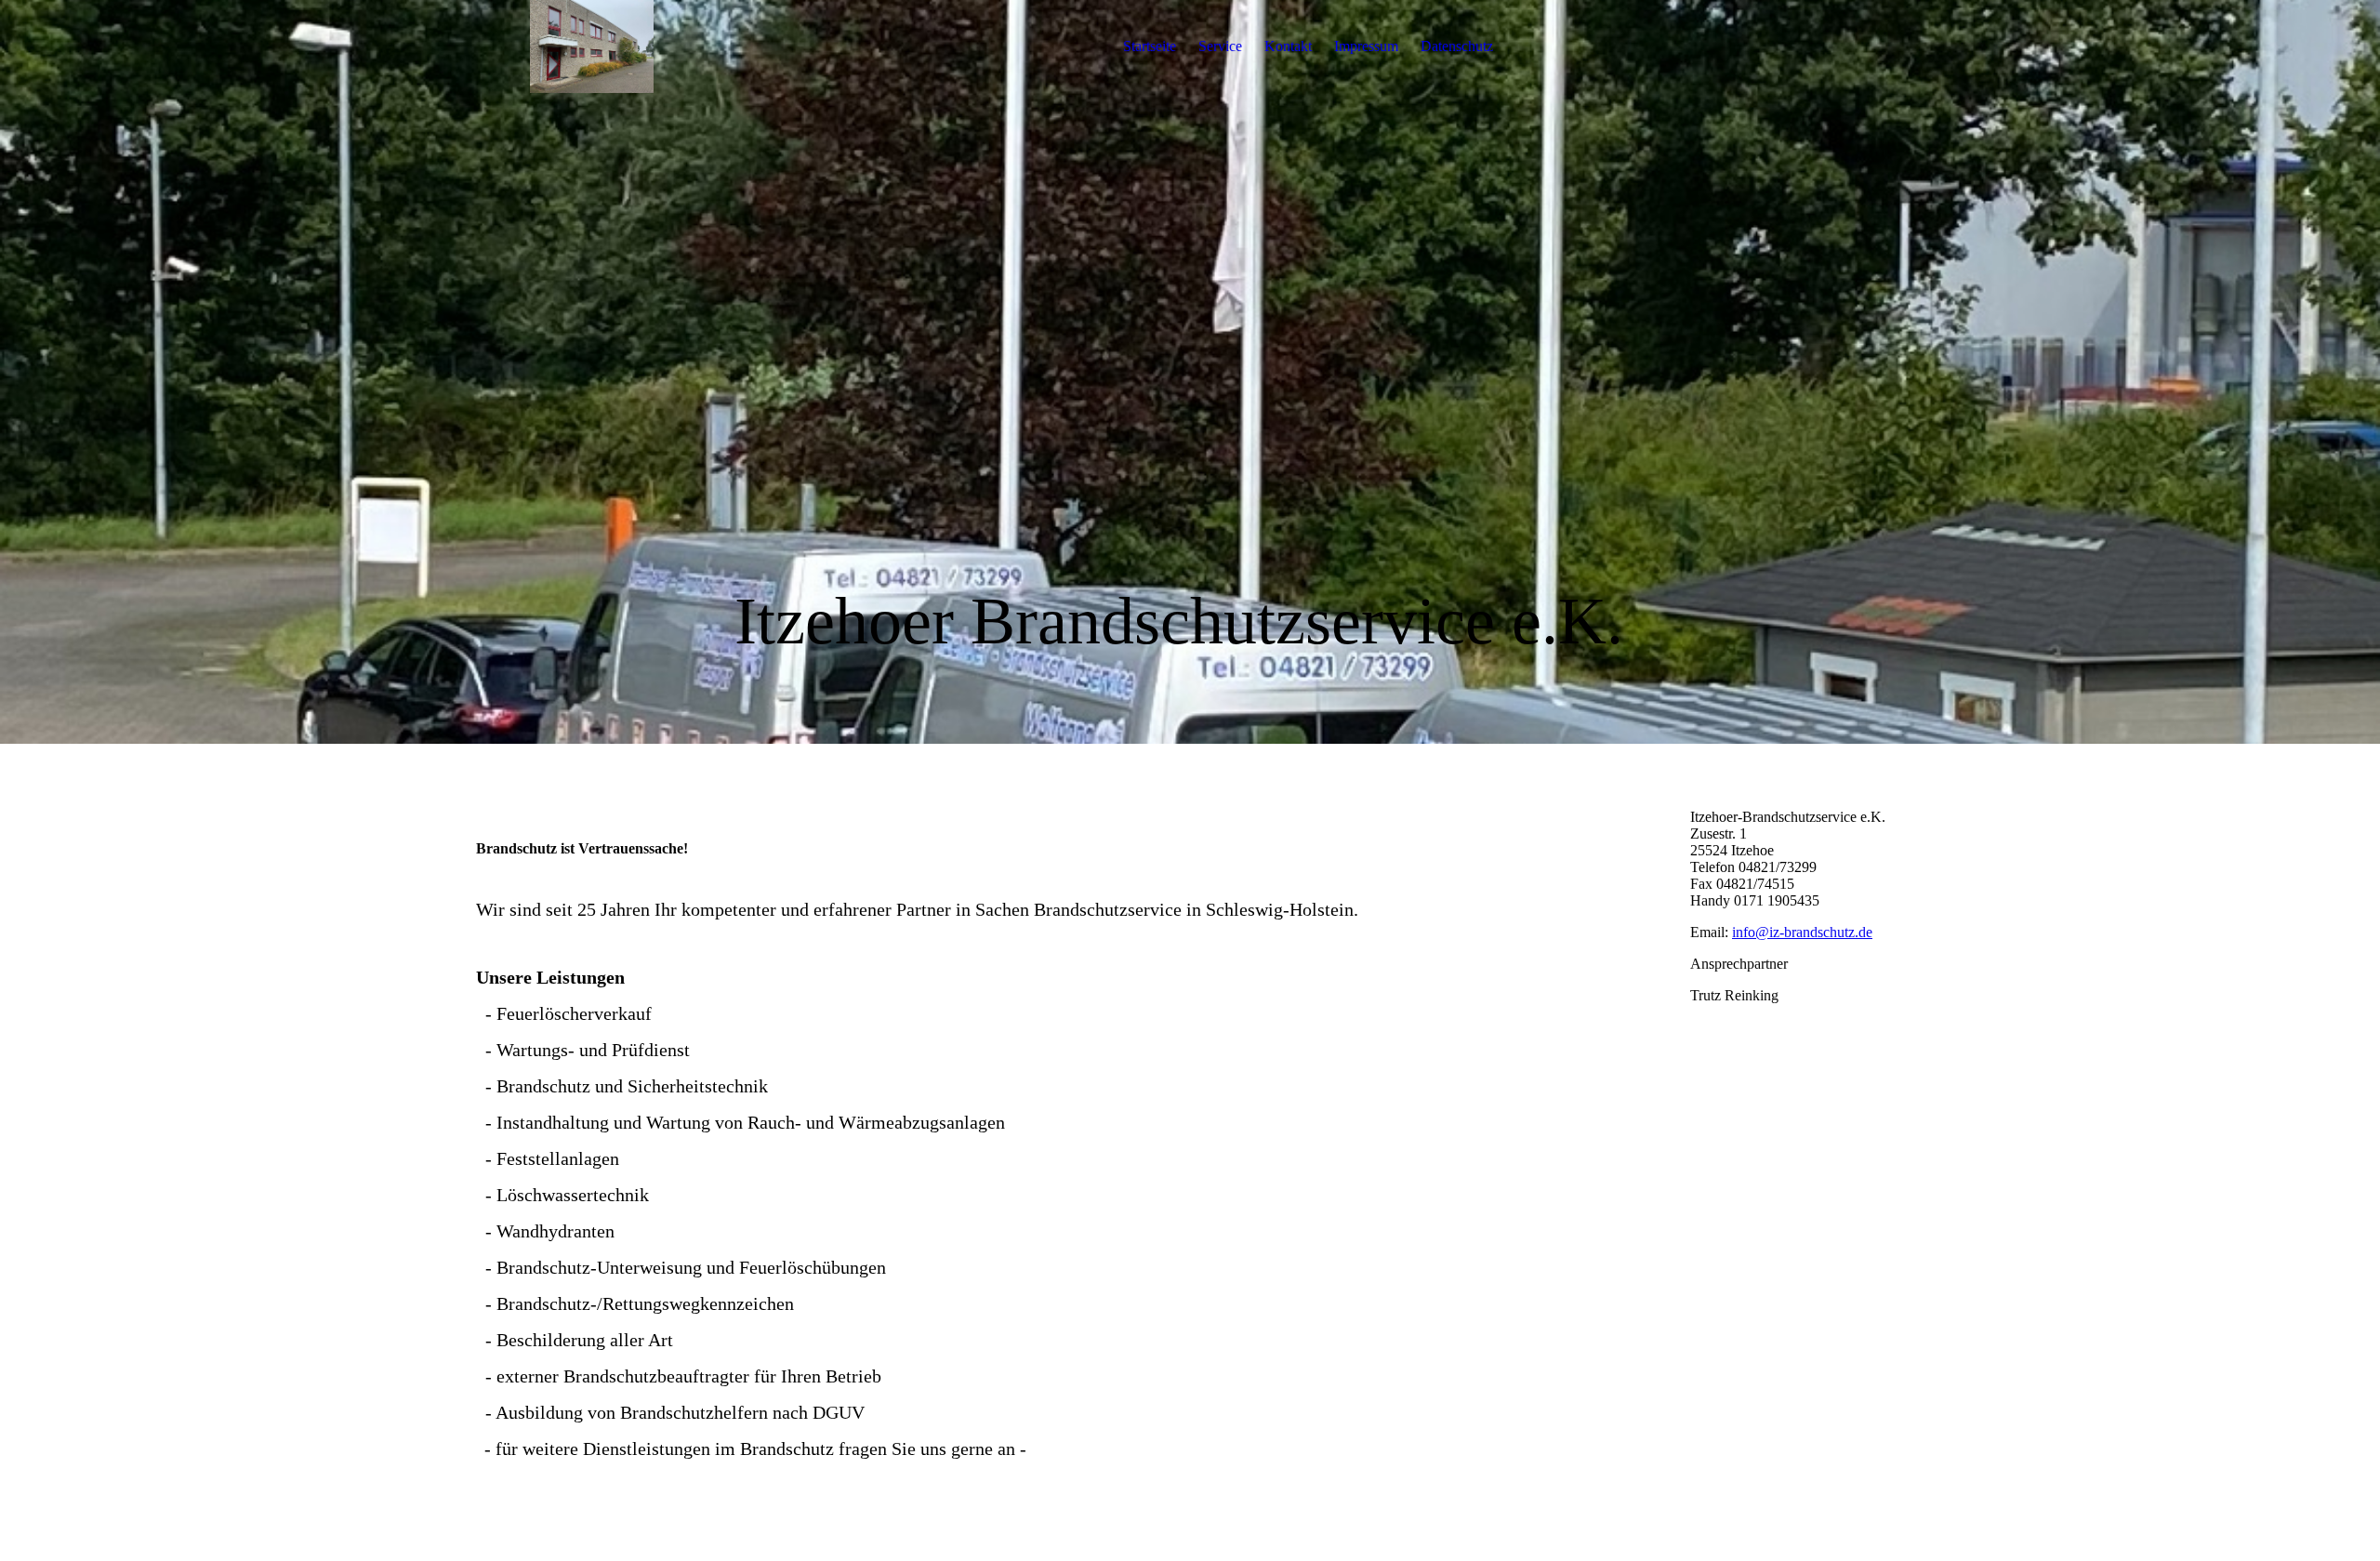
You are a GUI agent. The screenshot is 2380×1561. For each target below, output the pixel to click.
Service (1220, 46)
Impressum (1366, 46)
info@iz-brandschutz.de (1802, 932)
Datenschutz (1457, 46)
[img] (592, 46)
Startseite (1150, 46)
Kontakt (1288, 46)
